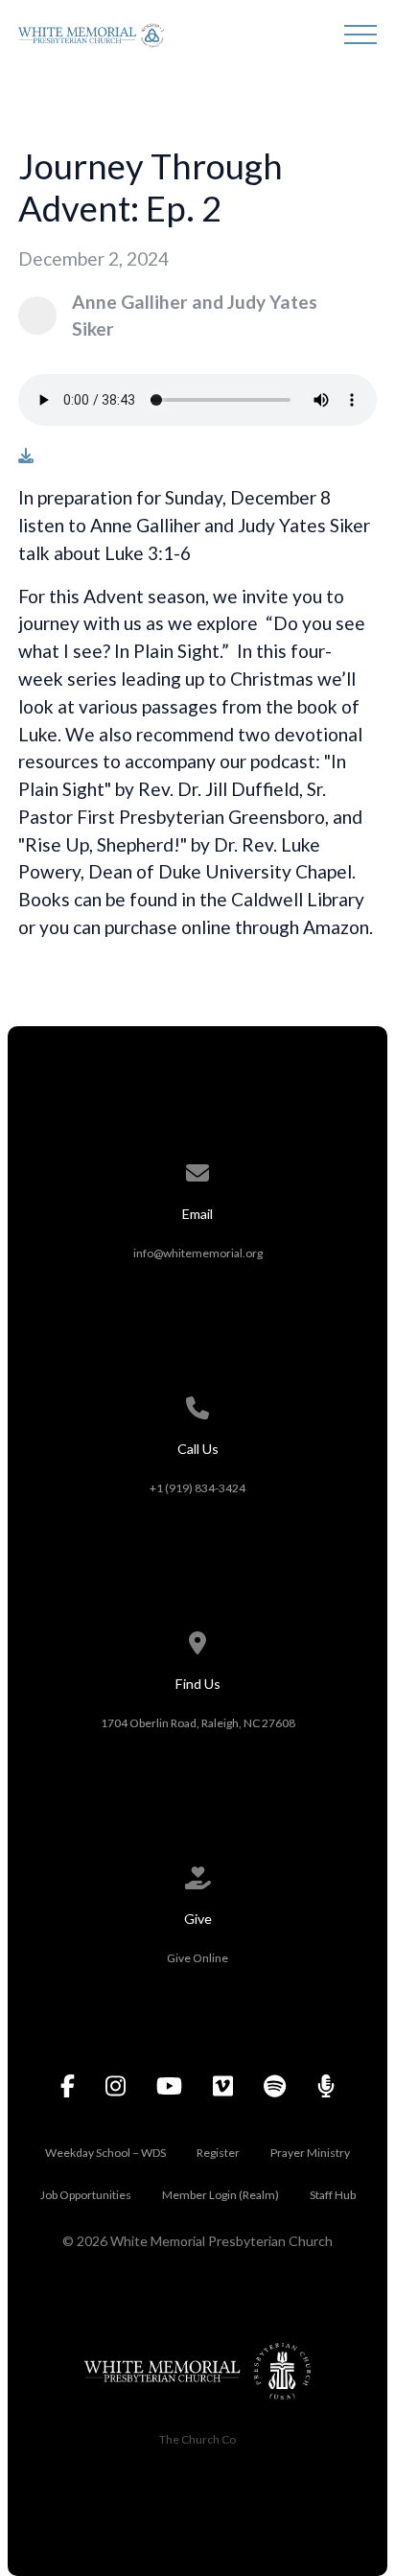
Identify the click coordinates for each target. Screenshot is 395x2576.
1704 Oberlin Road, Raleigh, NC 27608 (198, 1723)
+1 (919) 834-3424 (197, 1488)
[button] (360, 35)
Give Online (197, 1958)
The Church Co (197, 2439)
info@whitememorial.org (198, 1253)
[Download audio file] (26, 456)
